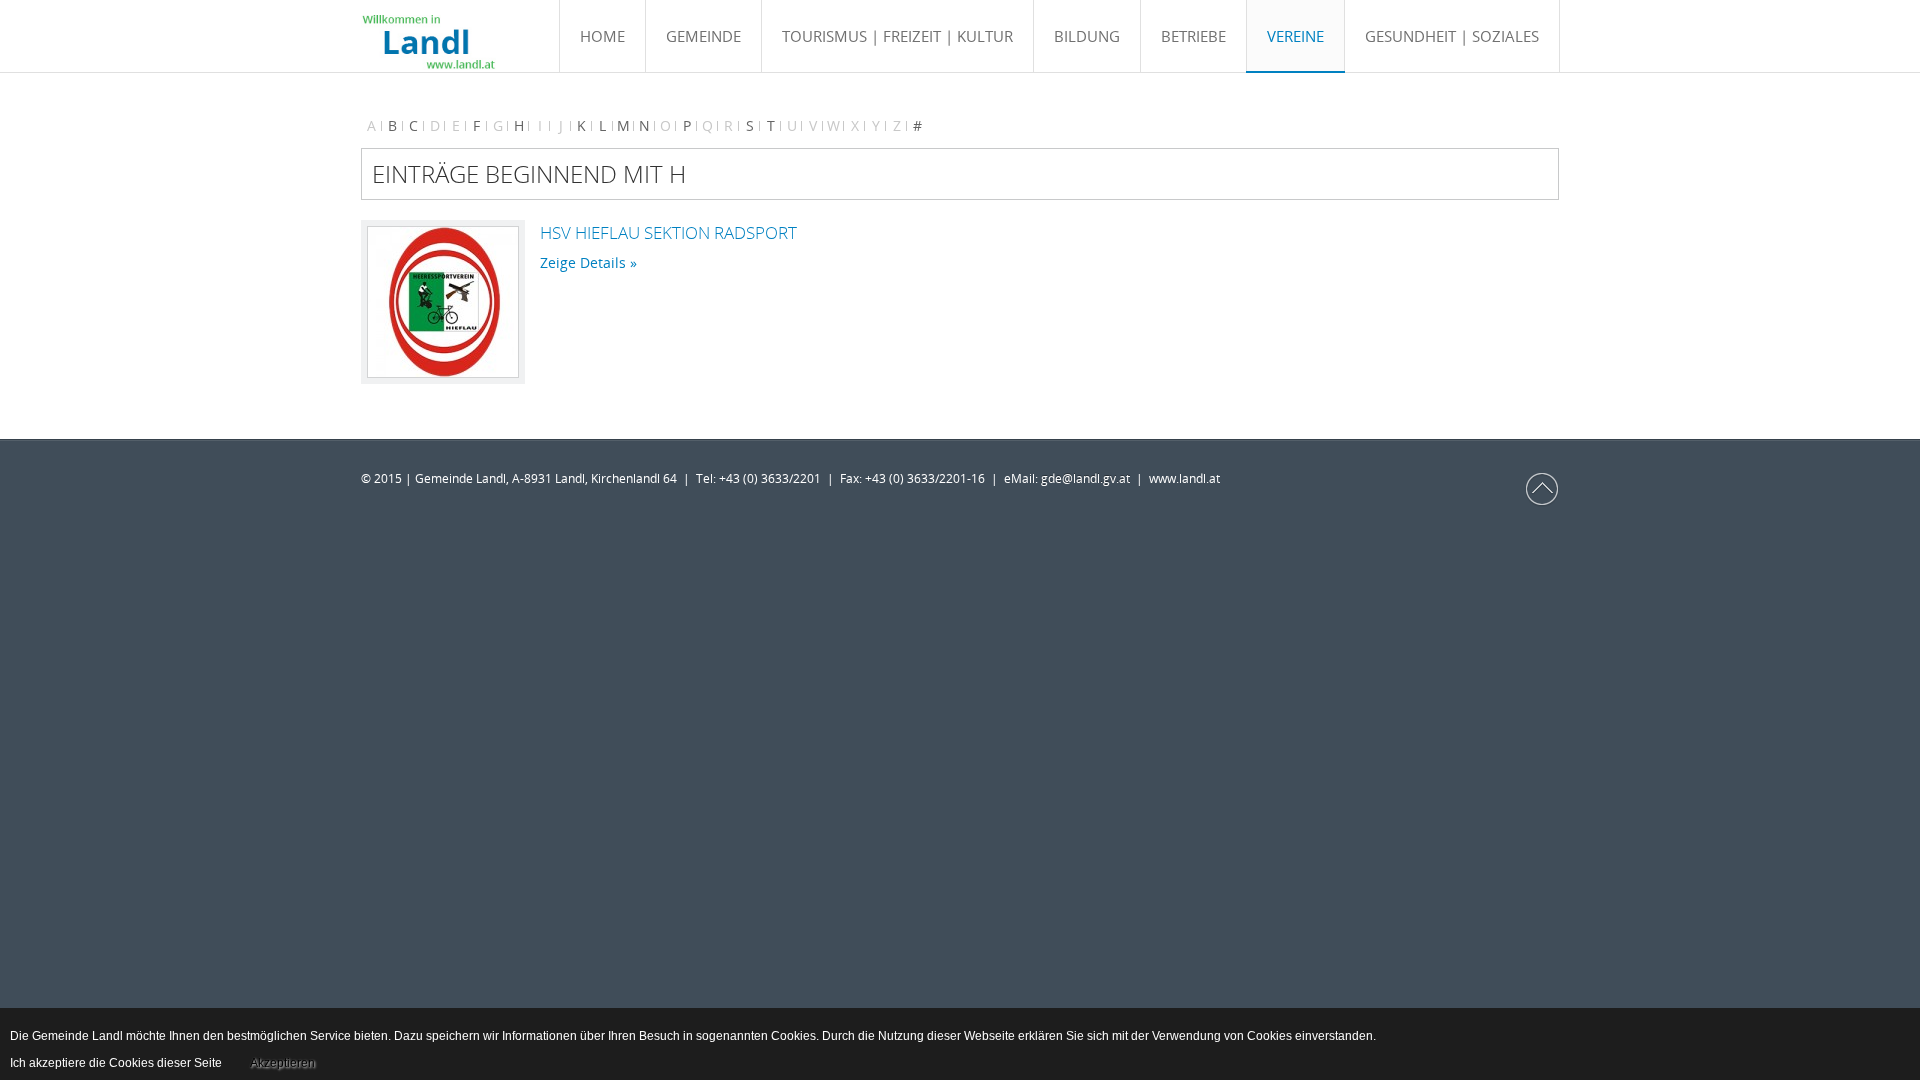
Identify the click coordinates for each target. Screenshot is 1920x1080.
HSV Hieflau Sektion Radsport (668, 232)
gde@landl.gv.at (1088, 478)
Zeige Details (583, 262)
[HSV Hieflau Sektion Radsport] (443, 302)
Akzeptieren (282, 1063)
